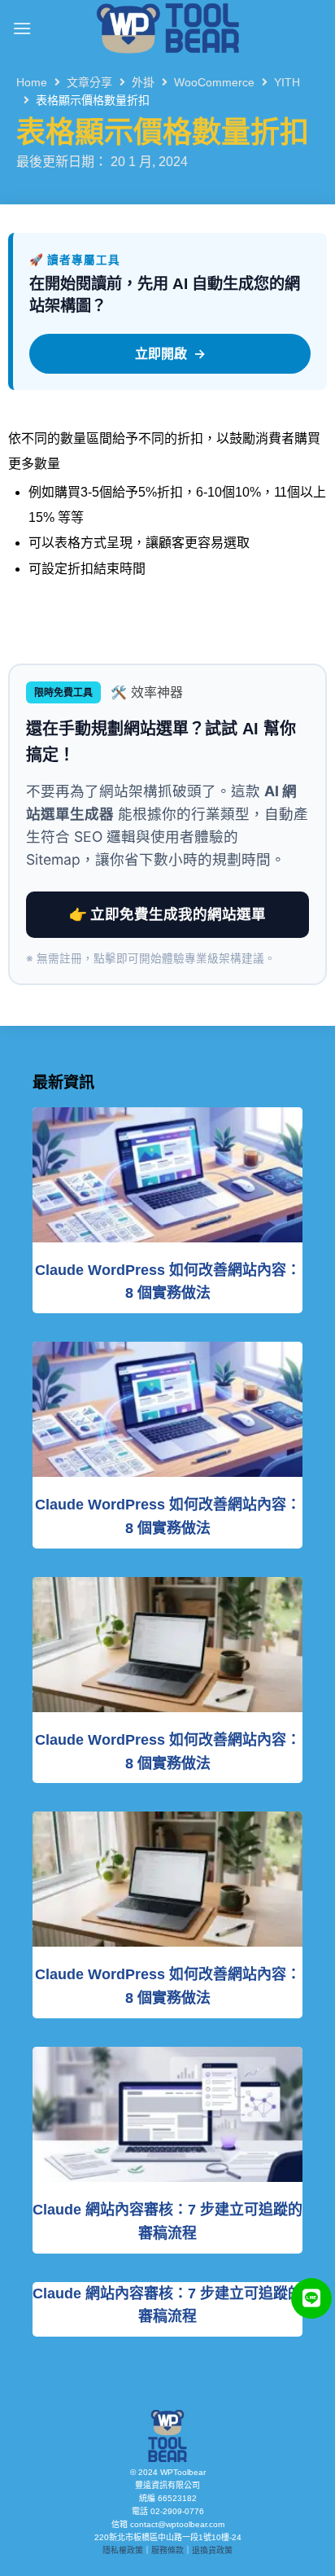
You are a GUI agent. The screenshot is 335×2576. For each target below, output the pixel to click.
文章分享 (89, 82)
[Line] (311, 2298)
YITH (287, 82)
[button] (22, 28)
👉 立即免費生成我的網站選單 (167, 914)
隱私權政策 (123, 2550)
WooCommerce (214, 82)
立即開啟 (170, 353)
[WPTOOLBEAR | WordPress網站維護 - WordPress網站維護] (167, 28)
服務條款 (167, 2550)
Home (32, 82)
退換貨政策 (212, 2550)
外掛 (143, 82)
